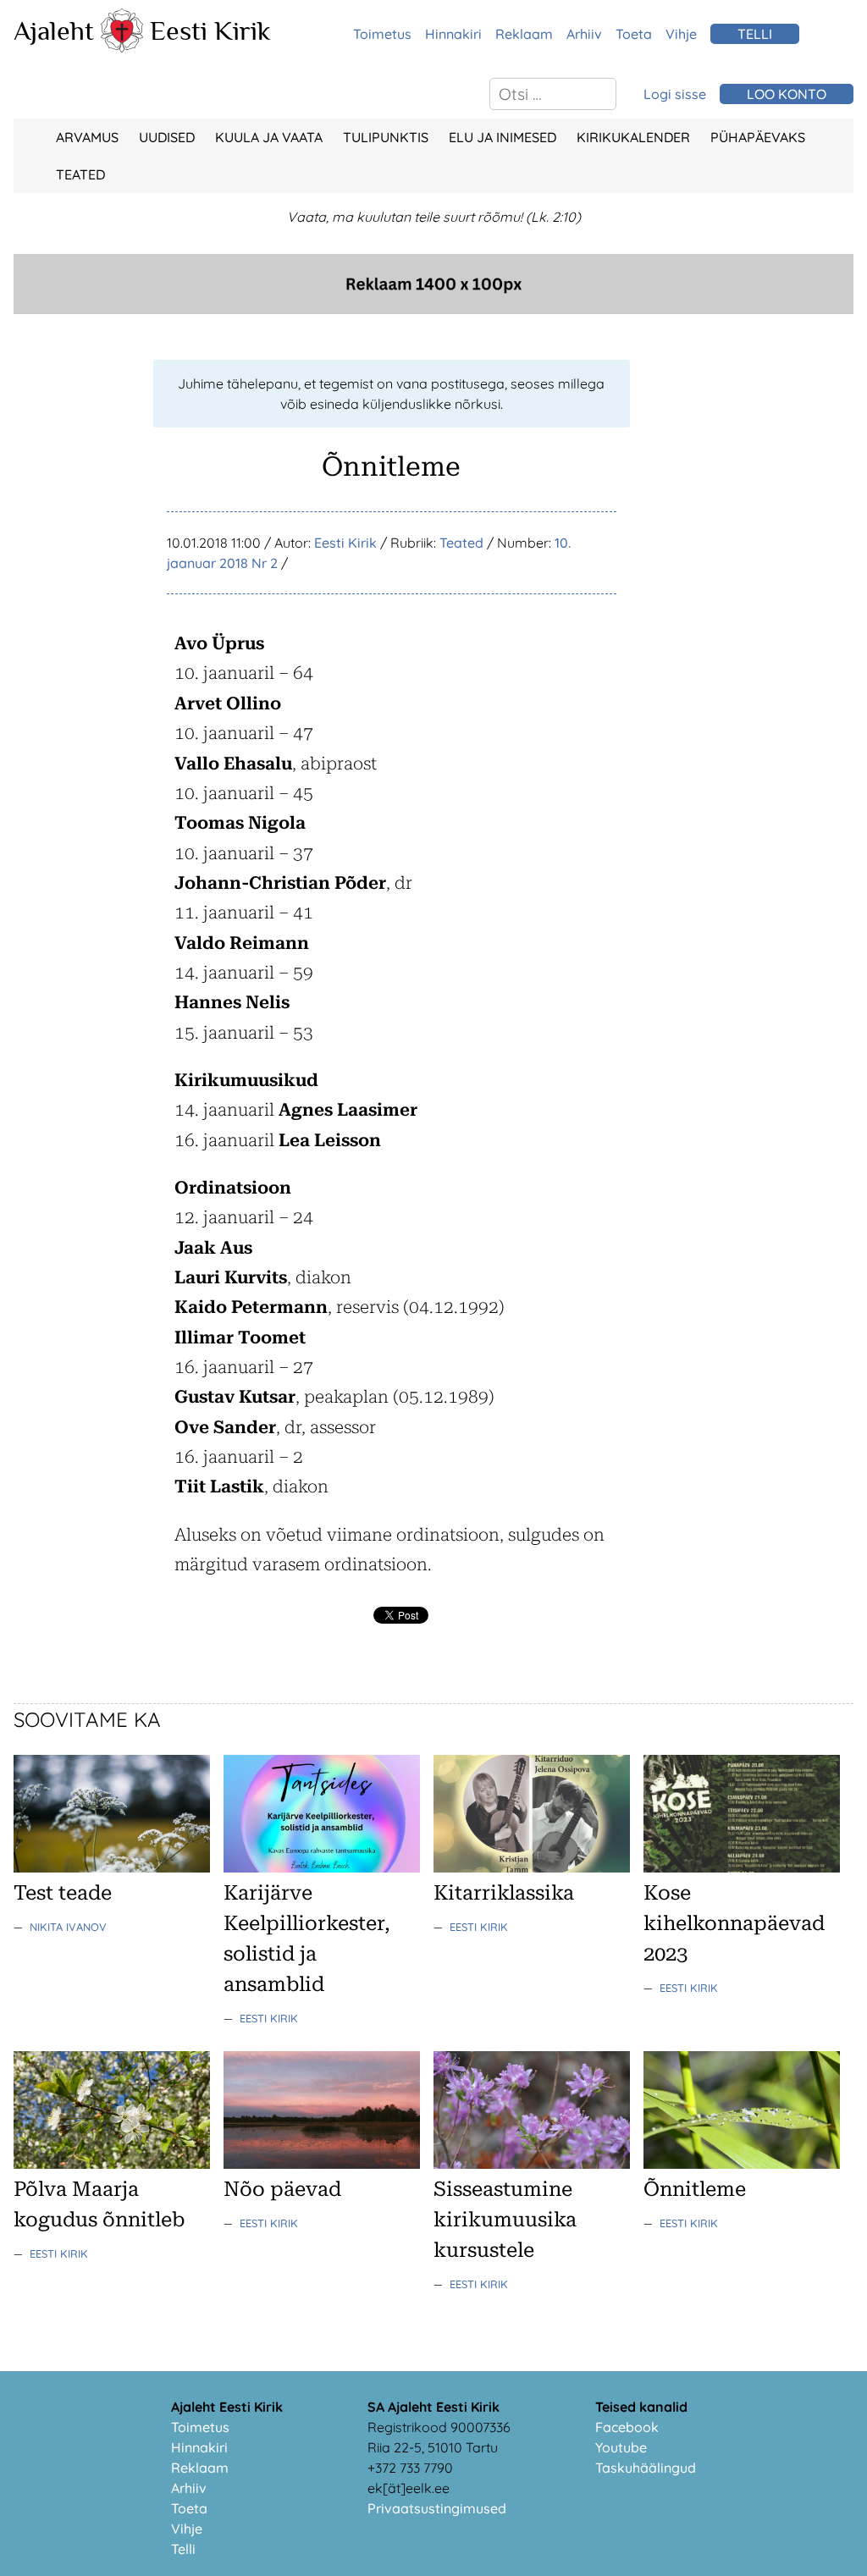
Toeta (634, 34)
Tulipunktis (386, 137)
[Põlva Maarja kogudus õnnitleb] (112, 2164)
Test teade (63, 1893)
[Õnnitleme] (742, 2164)
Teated (80, 174)
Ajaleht (54, 30)
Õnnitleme (695, 2189)
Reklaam (524, 34)
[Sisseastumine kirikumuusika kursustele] (532, 2164)
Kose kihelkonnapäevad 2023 (734, 1923)
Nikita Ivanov (68, 1927)
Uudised (167, 137)
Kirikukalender (633, 137)
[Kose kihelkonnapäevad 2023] (742, 1867)
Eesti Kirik (210, 30)
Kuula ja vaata (269, 137)
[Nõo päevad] (322, 2164)
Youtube (621, 2447)
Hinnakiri (453, 34)
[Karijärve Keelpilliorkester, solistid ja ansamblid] (322, 1867)
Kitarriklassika (504, 1893)
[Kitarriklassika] (532, 1867)
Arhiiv (584, 34)
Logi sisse (675, 94)
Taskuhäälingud (646, 2468)
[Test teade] (112, 1867)
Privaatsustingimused (437, 2508)
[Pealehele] (122, 47)
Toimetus (382, 34)
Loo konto (787, 94)
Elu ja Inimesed (503, 137)
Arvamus (87, 137)
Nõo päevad (282, 2189)
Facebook (627, 2427)
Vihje (681, 34)
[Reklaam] (433, 309)
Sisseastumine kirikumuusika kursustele (505, 2220)
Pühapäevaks (758, 137)
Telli (183, 2549)
